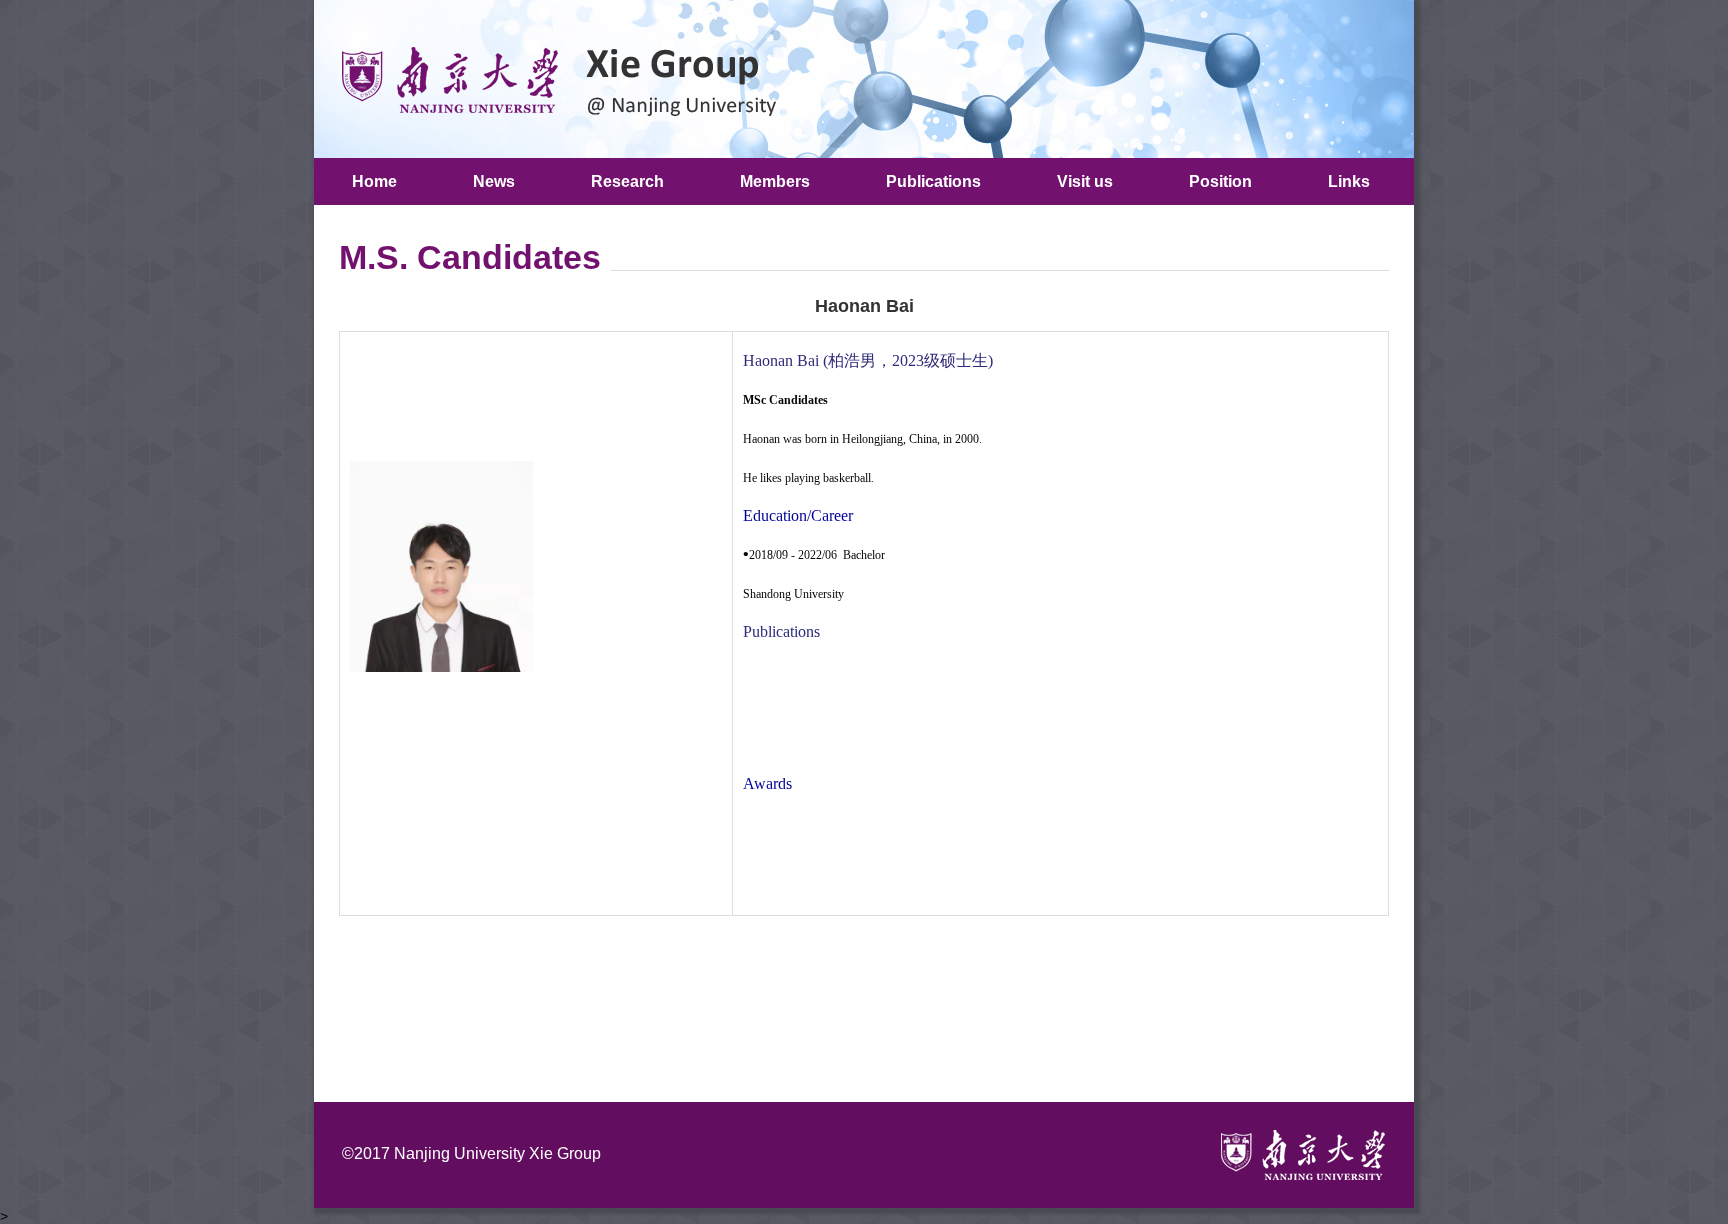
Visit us (1085, 181)
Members (775, 181)
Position (1220, 181)
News (494, 181)
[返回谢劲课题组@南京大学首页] (551, 78)
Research (627, 181)
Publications (933, 181)
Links (1349, 181)
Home (374, 181)
